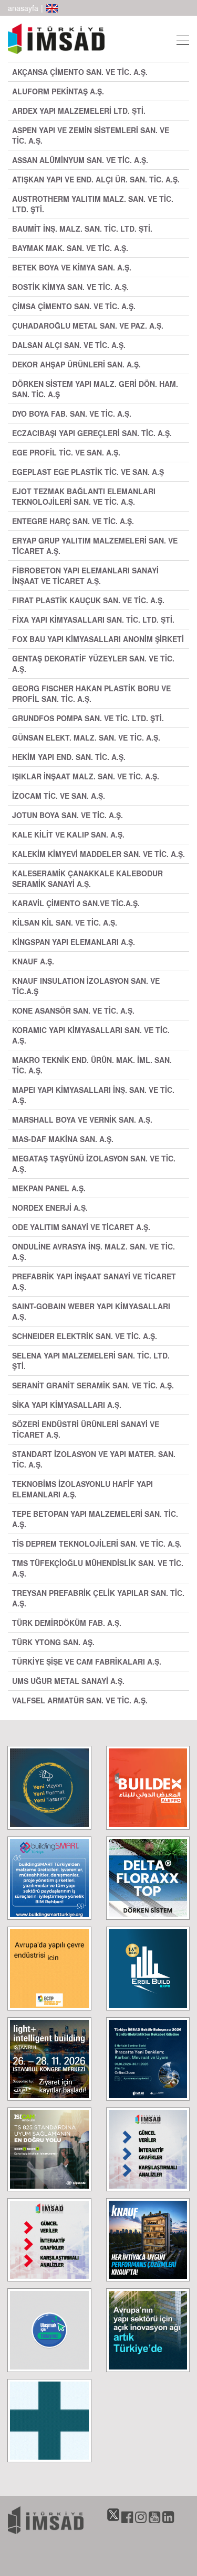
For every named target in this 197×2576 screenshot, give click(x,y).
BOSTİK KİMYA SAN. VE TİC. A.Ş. (70, 287)
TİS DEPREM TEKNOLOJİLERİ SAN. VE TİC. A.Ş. (97, 1544)
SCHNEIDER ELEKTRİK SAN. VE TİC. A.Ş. (85, 1336)
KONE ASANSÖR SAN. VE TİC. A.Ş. (73, 1010)
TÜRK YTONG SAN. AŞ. (53, 1642)
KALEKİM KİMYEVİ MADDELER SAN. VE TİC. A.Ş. (98, 854)
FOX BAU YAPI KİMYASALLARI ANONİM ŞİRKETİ (98, 639)
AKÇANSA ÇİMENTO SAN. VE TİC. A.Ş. (80, 72)
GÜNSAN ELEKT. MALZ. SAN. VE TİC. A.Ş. (86, 737)
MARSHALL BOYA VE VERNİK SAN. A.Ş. (82, 1119)
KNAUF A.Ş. (33, 961)
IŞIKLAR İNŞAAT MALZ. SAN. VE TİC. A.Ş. (86, 776)
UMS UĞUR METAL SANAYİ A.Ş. (68, 1681)
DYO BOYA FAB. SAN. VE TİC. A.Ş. (72, 414)
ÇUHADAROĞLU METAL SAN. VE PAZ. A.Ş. (88, 325)
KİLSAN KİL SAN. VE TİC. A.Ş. (65, 922)
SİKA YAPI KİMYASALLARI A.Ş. (67, 1405)
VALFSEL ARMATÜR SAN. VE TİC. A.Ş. (80, 1700)
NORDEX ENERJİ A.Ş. (50, 1208)
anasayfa (23, 8)
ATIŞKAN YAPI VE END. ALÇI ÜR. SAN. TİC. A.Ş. (96, 179)
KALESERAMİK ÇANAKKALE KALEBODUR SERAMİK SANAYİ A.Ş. (87, 878)
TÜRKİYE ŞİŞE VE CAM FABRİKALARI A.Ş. (87, 1661)
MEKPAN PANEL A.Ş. (49, 1188)
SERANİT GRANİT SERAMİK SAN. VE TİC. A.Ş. (93, 1385)
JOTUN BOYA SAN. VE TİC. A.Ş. (68, 815)
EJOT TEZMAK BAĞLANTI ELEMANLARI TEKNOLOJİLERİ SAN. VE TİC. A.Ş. (84, 496)
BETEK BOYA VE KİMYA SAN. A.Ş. (72, 267)
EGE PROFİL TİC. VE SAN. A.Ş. (66, 452)
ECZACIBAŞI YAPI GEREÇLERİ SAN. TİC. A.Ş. (92, 433)
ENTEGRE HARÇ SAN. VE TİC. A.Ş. (73, 521)
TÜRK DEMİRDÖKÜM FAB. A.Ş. (67, 1623)
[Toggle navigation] (180, 39)
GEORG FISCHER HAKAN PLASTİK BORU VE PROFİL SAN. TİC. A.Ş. (91, 693)
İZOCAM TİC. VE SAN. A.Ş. (59, 796)
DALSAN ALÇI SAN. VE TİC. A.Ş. (69, 345)
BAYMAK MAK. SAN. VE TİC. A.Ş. (70, 248)
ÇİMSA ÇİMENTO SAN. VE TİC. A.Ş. (74, 306)
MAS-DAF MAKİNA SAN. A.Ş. (63, 1139)
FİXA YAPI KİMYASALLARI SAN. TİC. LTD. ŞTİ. (93, 619)
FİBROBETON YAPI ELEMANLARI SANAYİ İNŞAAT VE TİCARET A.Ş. (85, 575)
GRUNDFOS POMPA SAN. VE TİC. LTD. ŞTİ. (88, 718)
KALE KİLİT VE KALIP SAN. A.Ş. (68, 834)
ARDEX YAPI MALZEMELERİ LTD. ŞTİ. (79, 111)
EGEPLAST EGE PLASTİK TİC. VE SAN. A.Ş (88, 472)
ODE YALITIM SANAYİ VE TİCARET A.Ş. (81, 1227)
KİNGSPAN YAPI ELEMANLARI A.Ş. (74, 942)
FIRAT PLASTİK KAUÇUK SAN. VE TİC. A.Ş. (88, 600)
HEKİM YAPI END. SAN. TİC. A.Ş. (69, 757)
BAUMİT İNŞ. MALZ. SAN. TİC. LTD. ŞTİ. (82, 229)
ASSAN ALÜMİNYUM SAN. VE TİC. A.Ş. (80, 160)
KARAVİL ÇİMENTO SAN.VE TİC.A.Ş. (76, 903)
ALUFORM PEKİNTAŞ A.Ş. (58, 91)
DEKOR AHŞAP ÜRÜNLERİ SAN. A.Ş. (76, 364)
